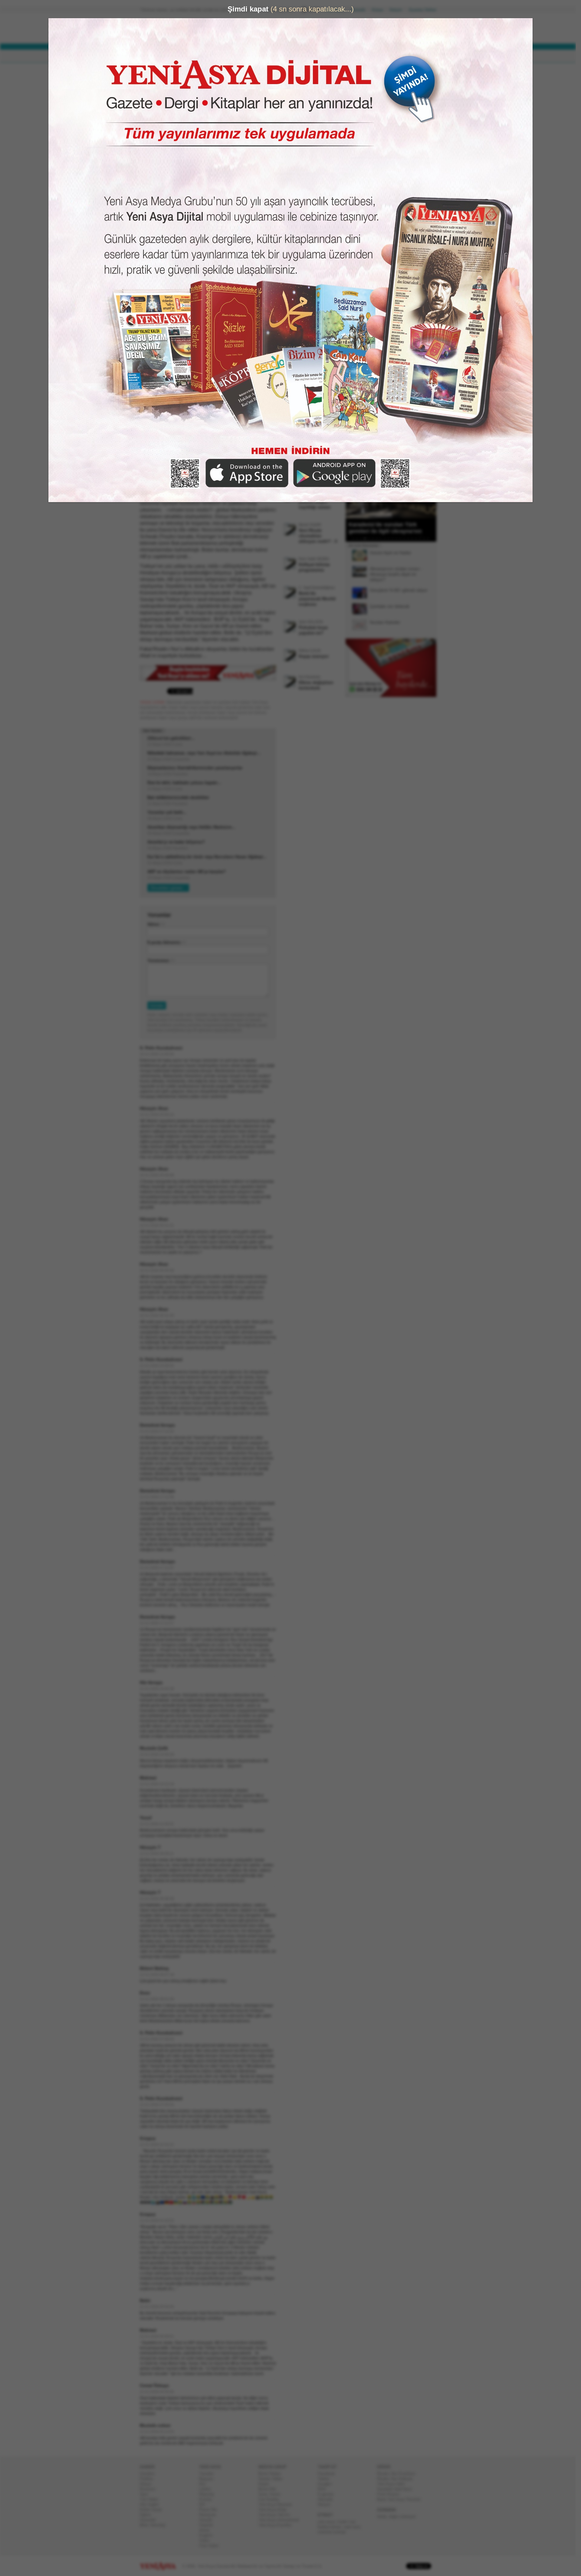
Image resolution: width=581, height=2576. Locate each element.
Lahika (207, 2489)
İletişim (398, 10)
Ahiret (207, 2530)
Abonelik (360, 10)
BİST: (267, 30)
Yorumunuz (161, 961)
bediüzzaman (332, 2527)
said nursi (354, 2527)
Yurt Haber (151, 2499)
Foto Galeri (211, 2546)
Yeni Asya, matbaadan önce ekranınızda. (411, 257)
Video (207, 2540)
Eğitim (148, 2515)
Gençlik (208, 2520)
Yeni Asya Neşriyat (277, 2504)
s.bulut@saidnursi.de (188, 95)
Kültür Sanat (153, 2510)
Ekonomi (150, 2489)
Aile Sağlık (152, 2504)
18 (422, 538)
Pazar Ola (210, 2510)
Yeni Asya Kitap (275, 2510)
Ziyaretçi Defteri (425, 10)
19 (426, 538)
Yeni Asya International (281, 2520)
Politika (149, 2479)
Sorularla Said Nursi (397, 2489)
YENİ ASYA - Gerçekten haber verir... (180, 28)
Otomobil (150, 2520)
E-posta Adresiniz (166, 942)
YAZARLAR (266, 56)
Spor (146, 2494)
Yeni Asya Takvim (277, 2515)
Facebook (329, 2474)
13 (403, 538)
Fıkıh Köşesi (391, 2494)
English (208, 2535)
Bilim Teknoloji (155, 2525)
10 (391, 538)
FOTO (318, 56)
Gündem (150, 2474)
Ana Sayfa (337, 10)
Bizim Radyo (272, 2474)
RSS (324, 2489)
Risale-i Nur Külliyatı (397, 2479)
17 (419, 538)
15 (411, 538)
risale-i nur (348, 2522)
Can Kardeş (271, 2499)
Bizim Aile (270, 2489)
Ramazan (210, 2515)
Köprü (266, 2484)
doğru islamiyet (405, 2517)
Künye (380, 10)
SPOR (239, 56)
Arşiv (360, 217)
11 (395, 538)
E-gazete (328, 2494)
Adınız (156, 924)
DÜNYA (184, 56)
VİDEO (295, 56)
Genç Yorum (272, 2494)
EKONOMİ (212, 56)
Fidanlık (208, 2525)
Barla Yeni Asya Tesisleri (401, 2499)
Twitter (326, 2479)
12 (399, 538)
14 (407, 538)
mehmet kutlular (334, 2532)
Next (431, 488)
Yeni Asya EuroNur (277, 2525)
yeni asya (329, 2522)
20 (430, 538)
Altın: (267, 35)
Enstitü (208, 2499)
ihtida (384, 2517)
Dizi (205, 2484)
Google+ (328, 2484)
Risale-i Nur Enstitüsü (399, 2474)
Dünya (148, 2484)
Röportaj (209, 2494)
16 (415, 538)
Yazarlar (209, 2474)
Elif (204, 2504)
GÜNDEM (157, 56)
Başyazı (209, 2479)
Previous (353, 488)
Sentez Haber (273, 2479)
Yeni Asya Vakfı (393, 2484)
